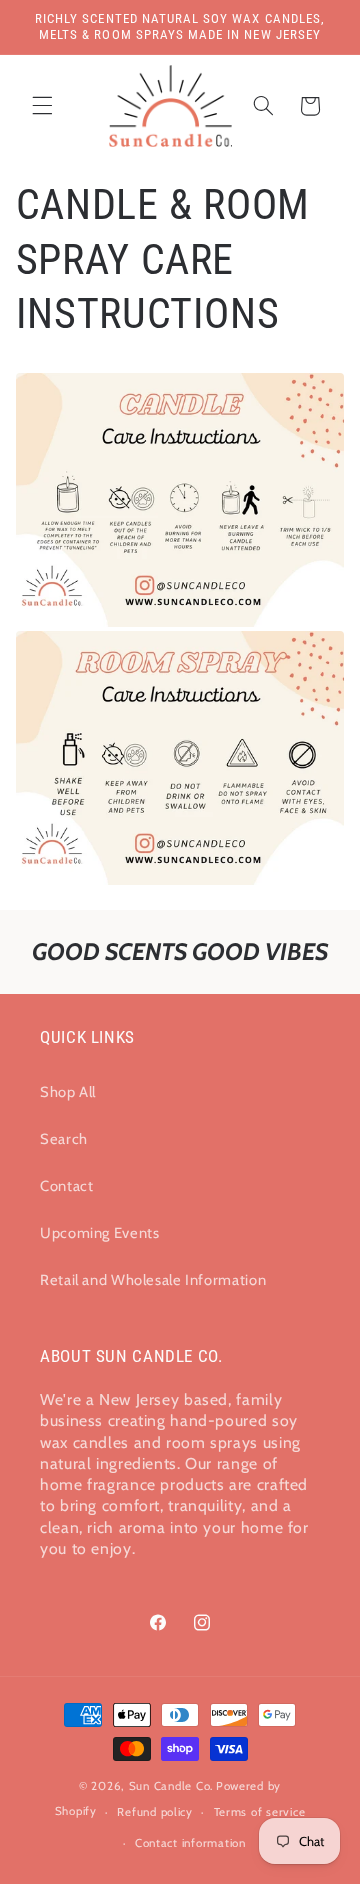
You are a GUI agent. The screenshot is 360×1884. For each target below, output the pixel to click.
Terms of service (260, 1812)
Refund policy (155, 1812)
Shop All (68, 1092)
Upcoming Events (99, 1233)
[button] (42, 106)
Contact (66, 1186)
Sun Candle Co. (171, 1786)
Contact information (190, 1843)
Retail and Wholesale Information (153, 1280)
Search (64, 1139)
